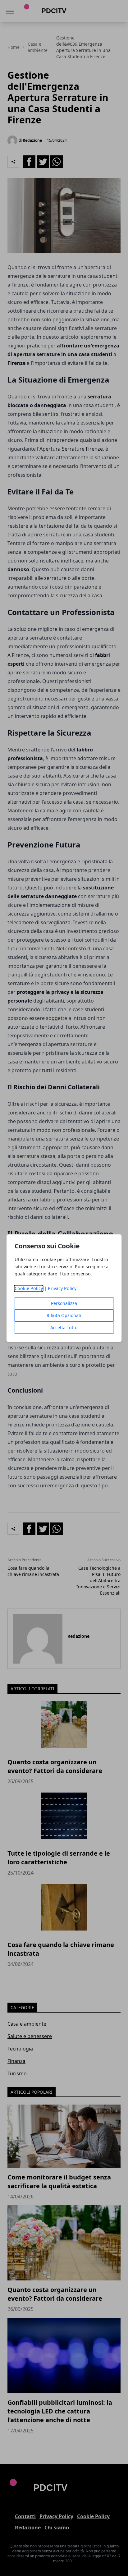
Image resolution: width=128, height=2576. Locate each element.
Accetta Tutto (64, 1327)
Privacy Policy (62, 1288)
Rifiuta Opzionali (64, 1315)
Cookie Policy (29, 1288)
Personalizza (64, 1303)
